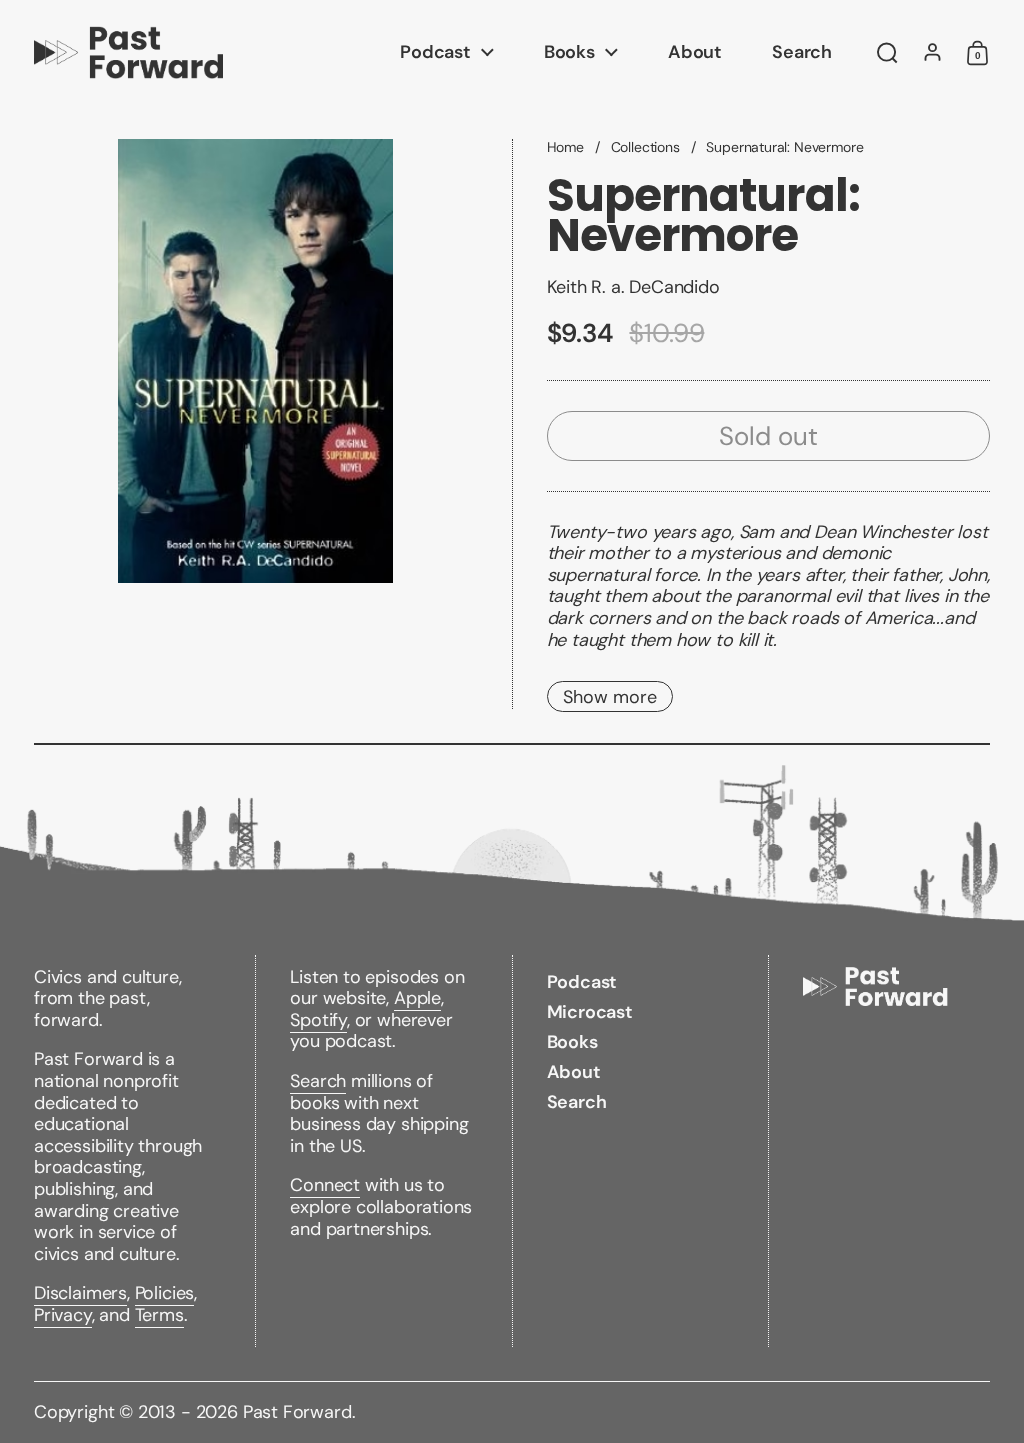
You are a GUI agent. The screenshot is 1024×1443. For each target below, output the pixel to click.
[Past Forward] (128, 52)
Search (318, 1081)
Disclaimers (80, 1293)
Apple (417, 998)
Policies (165, 1293)
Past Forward (297, 1412)
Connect (325, 1185)
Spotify (318, 1020)
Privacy (63, 1315)
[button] (887, 53)
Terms (159, 1315)
